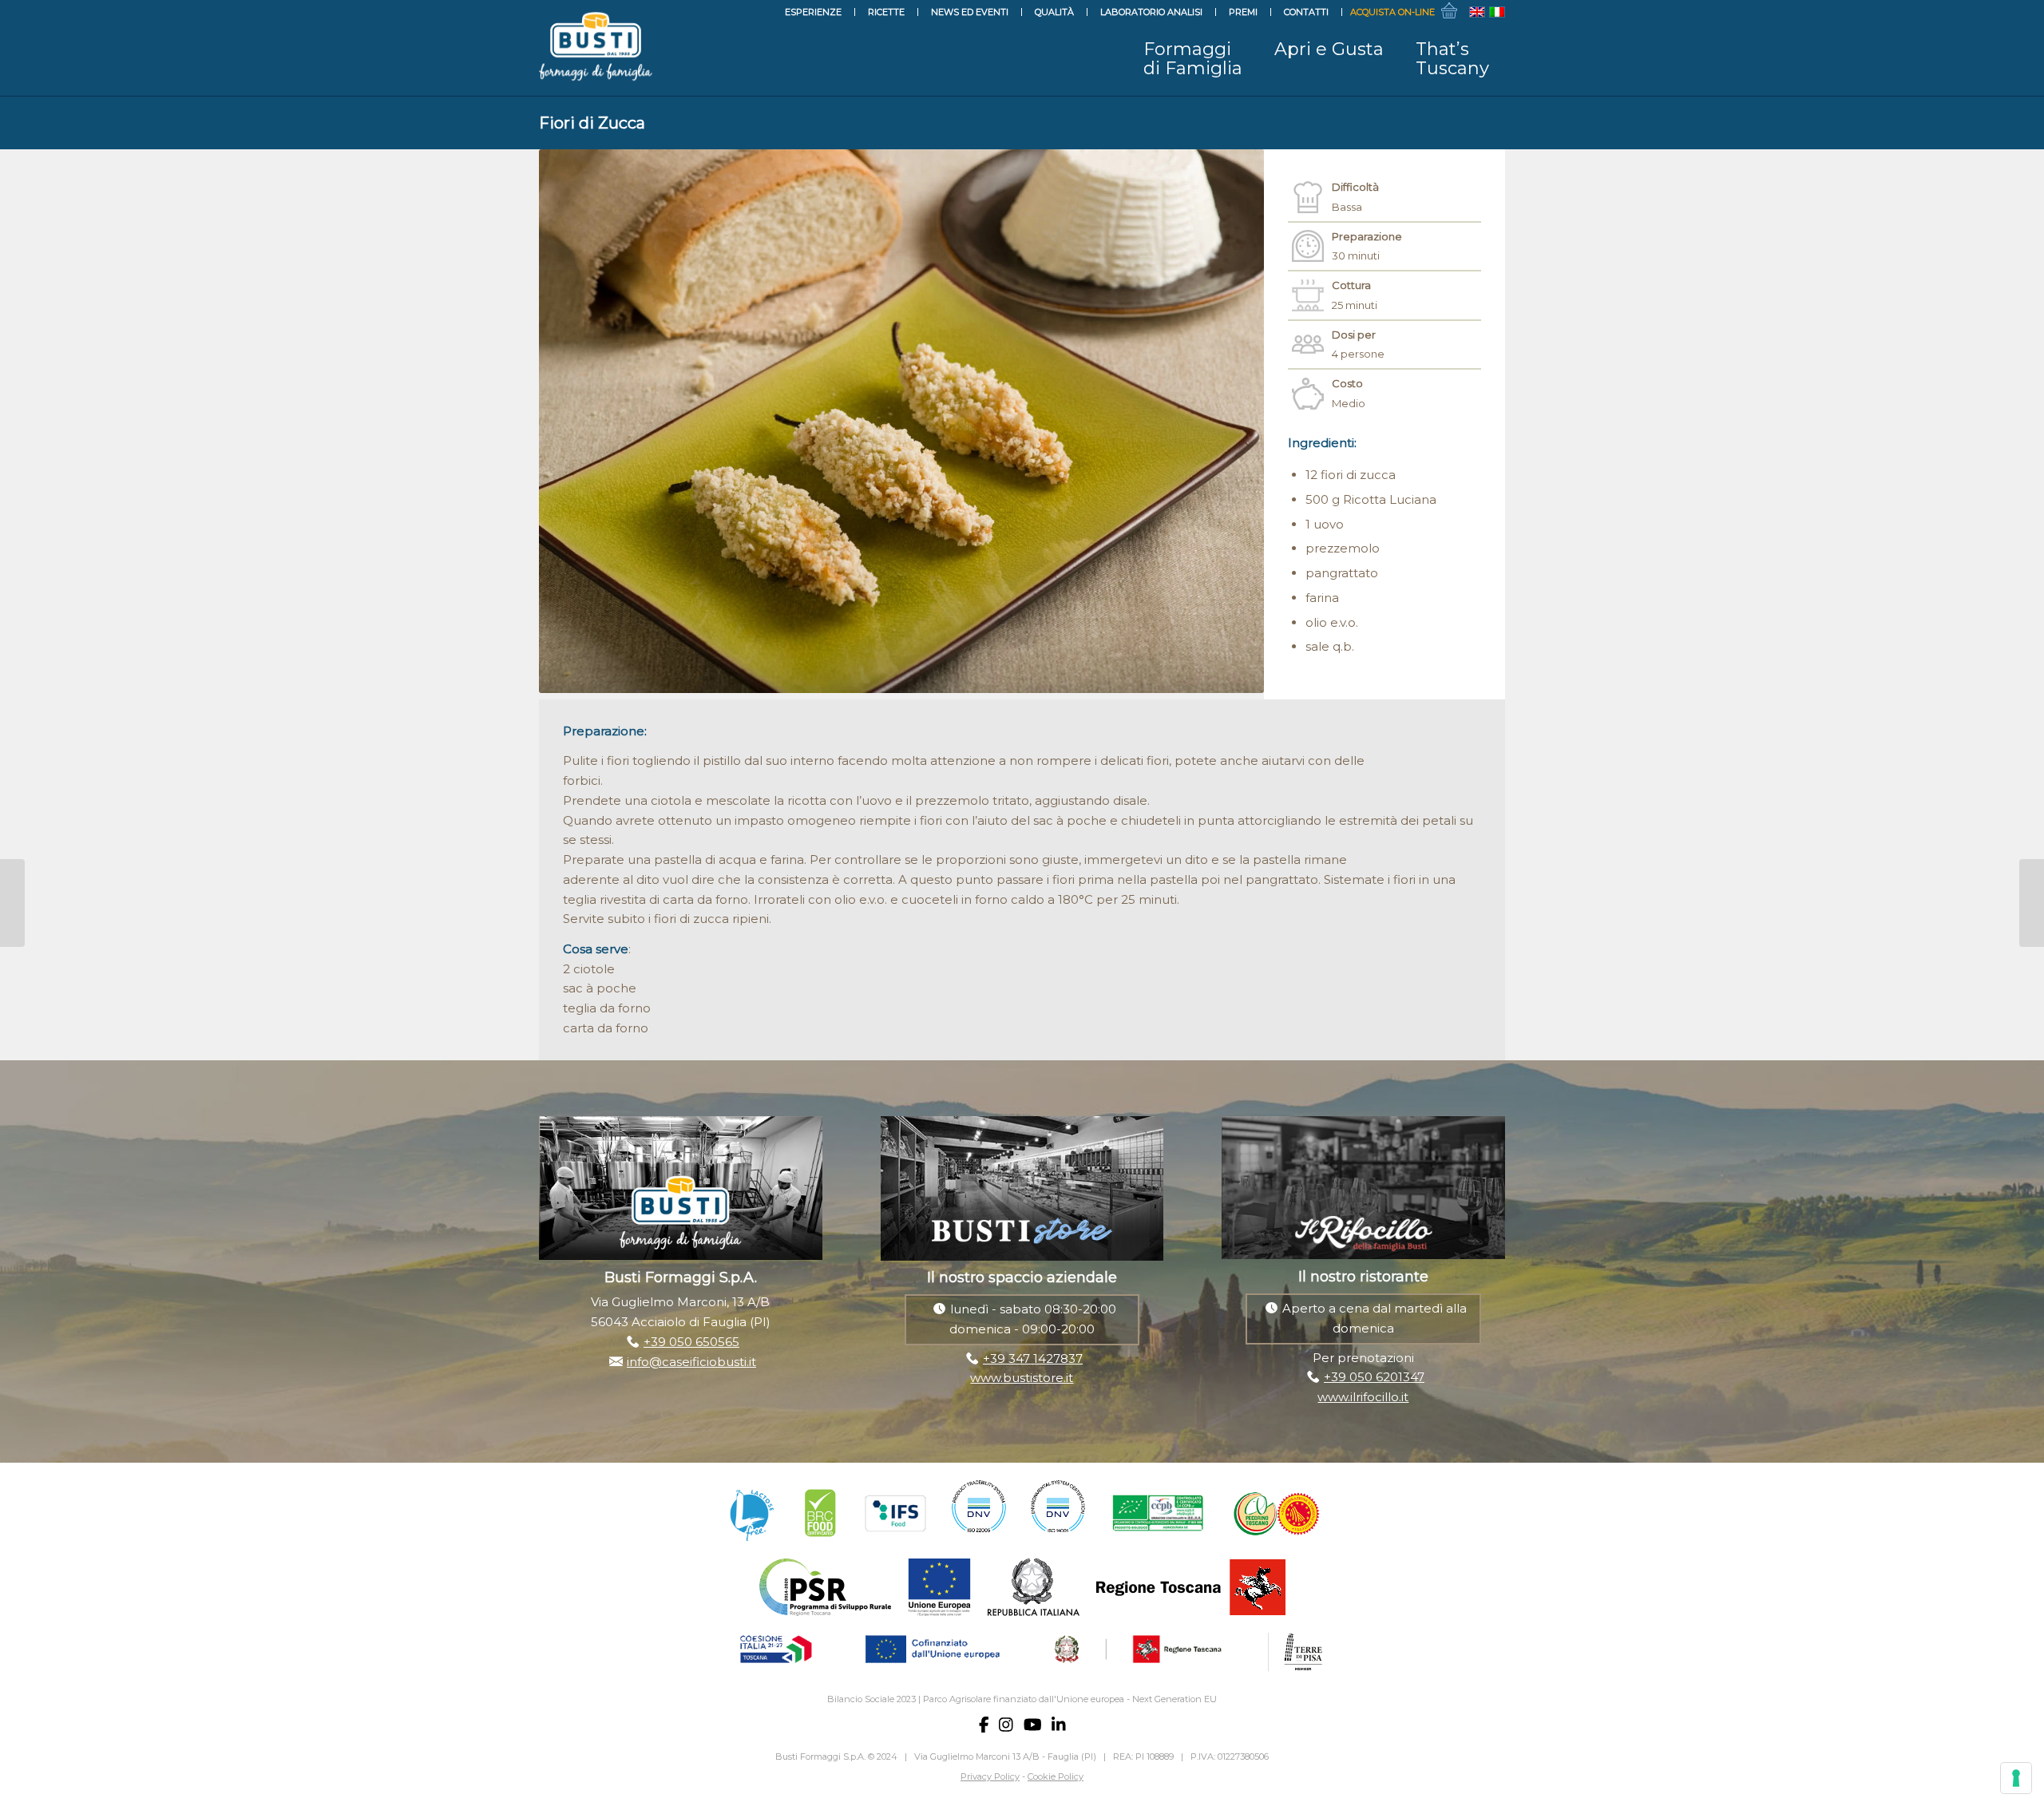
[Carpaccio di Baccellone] (12, 903)
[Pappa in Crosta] (2032, 903)
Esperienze (813, 12)
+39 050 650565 (691, 1342)
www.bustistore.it (1022, 1378)
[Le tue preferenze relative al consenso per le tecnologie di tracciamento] (2016, 1778)
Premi (1243, 12)
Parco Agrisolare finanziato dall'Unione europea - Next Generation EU (1070, 1699)
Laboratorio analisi (1151, 12)
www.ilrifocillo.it (1363, 1397)
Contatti (1306, 12)
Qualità (1054, 12)
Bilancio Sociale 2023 (871, 1699)
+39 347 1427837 (1033, 1358)
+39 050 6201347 (1374, 1377)
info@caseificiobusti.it (691, 1362)
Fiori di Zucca (592, 123)
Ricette (886, 12)
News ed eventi (970, 12)
